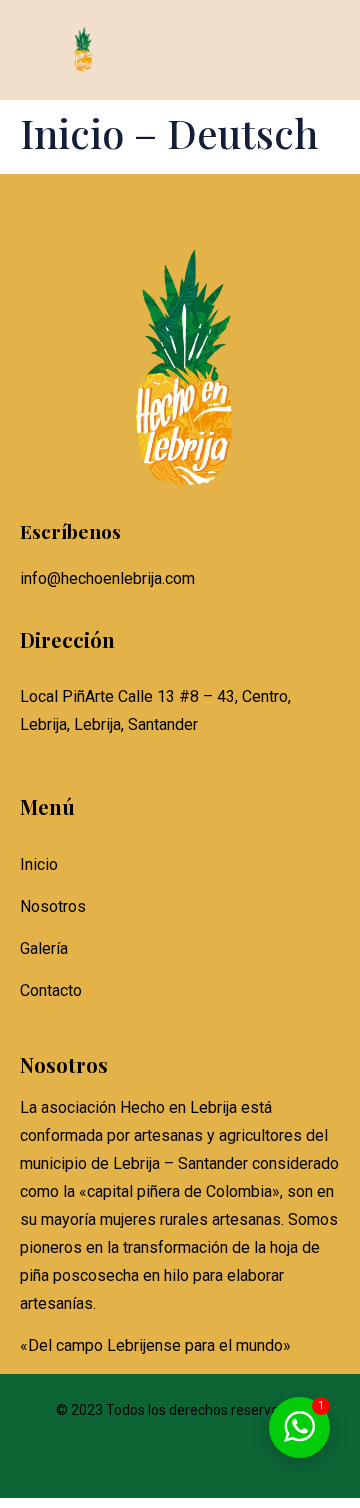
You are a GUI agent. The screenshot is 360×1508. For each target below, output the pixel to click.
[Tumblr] (237, 1464)
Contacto (51, 990)
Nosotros (53, 906)
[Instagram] (180, 1464)
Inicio (39, 864)
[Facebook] (122, 1464)
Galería (44, 948)
